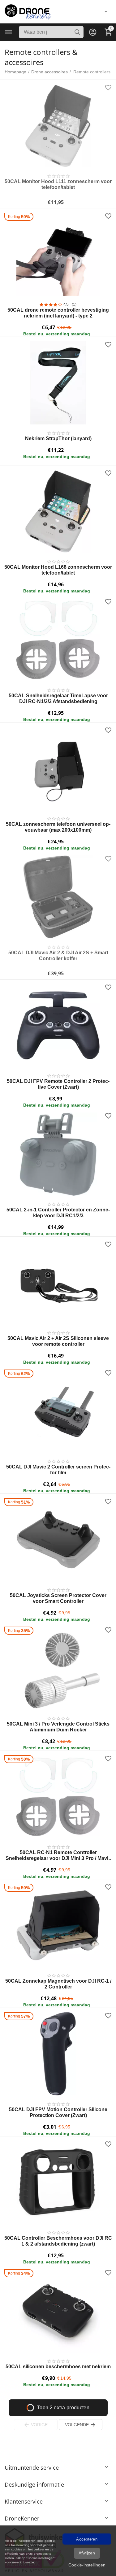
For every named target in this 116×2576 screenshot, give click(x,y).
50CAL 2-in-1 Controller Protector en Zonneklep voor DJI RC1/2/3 (58, 1213)
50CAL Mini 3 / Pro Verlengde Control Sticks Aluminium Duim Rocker (58, 1727)
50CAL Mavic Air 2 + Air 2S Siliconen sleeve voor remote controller (58, 1341)
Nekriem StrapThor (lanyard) (58, 438)
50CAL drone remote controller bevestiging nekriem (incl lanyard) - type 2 (58, 313)
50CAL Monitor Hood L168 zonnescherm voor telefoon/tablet (58, 570)
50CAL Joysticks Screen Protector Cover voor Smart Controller (58, 1598)
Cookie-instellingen (87, 2565)
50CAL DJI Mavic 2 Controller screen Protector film (58, 1470)
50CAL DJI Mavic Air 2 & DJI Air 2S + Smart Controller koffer (58, 956)
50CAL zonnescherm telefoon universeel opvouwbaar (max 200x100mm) (58, 827)
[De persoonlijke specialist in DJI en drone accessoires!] (28, 11)
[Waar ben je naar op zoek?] (77, 32)
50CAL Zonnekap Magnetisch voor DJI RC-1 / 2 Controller (58, 1984)
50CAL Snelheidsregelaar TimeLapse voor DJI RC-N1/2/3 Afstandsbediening (58, 698)
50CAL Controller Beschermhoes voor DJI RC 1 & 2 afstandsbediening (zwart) (58, 2241)
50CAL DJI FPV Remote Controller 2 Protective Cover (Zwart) (58, 1084)
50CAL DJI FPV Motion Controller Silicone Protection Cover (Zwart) (58, 2112)
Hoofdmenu (9, 32)
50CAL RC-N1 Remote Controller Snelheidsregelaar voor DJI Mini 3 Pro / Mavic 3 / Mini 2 (58, 1855)
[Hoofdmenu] (9, 32)
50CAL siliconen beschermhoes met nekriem (58, 2367)
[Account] (93, 32)
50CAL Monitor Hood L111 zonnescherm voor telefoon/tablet (58, 184)
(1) (74, 305)
